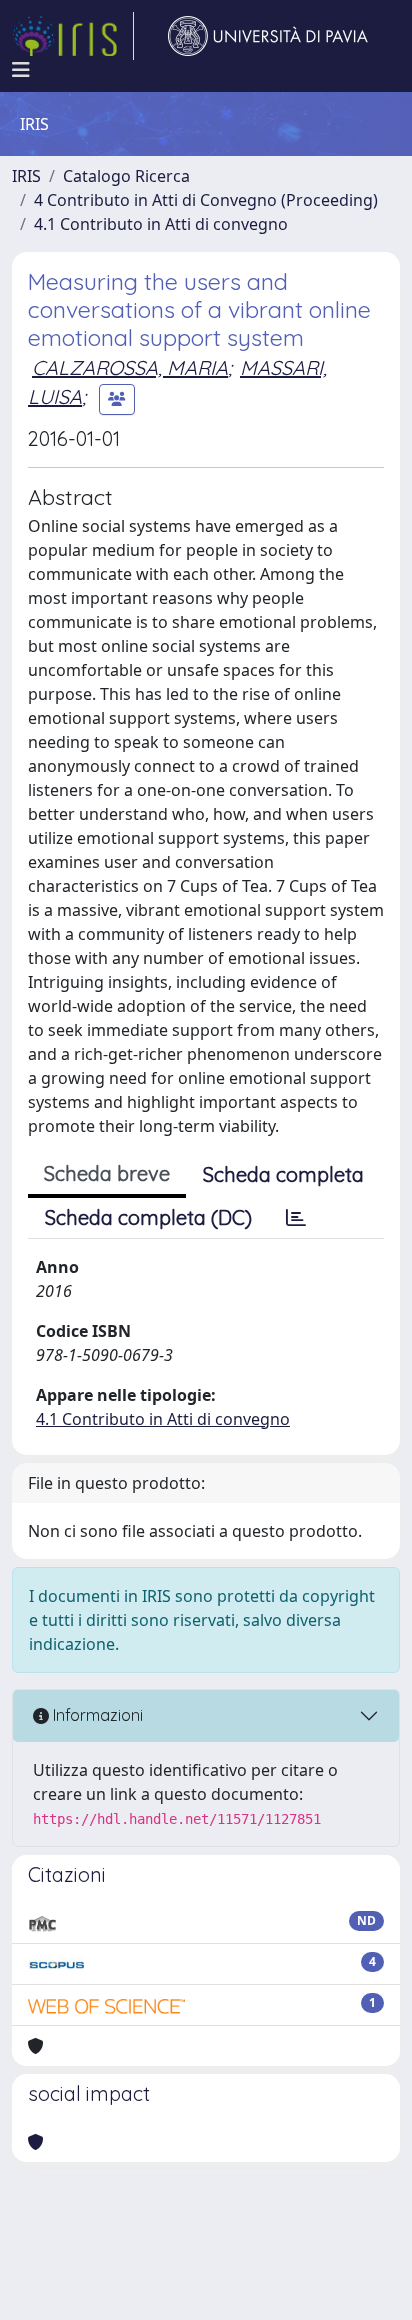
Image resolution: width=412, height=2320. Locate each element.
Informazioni (96, 1715)
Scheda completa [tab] (283, 1174)
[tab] (296, 1218)
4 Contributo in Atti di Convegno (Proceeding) (206, 200)
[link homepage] (73, 36)
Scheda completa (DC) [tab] (148, 1217)
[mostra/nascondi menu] (21, 70)
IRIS (26, 176)
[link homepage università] (268, 36)
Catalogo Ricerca (126, 176)
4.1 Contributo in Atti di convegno (161, 224)
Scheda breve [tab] (107, 1173)
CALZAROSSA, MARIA (130, 367)
